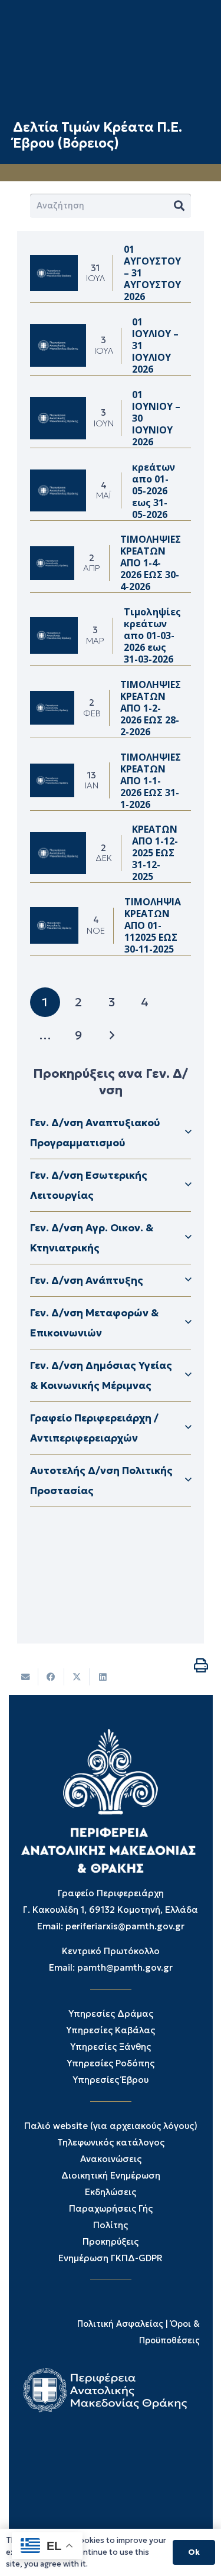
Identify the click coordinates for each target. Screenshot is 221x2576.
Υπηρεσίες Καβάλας (111, 2030)
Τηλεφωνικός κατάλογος (111, 2142)
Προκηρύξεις (111, 2241)
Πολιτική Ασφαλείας (120, 2324)
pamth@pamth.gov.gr (125, 1967)
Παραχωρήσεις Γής (111, 2208)
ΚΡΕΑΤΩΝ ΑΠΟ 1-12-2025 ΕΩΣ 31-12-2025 (155, 853)
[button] (111, 1133)
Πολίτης (111, 2225)
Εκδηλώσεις (111, 2192)
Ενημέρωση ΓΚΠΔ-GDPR (111, 2258)
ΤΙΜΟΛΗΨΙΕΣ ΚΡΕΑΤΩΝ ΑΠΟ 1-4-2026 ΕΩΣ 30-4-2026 (151, 563)
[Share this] (51, 1677)
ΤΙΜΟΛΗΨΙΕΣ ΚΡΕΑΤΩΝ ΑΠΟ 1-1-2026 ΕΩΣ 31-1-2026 (151, 781)
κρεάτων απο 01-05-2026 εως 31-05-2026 (154, 491)
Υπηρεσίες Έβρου (111, 2080)
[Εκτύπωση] (201, 1665)
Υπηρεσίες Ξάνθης (111, 2047)
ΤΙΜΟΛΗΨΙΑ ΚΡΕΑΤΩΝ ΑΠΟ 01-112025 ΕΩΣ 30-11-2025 (153, 925)
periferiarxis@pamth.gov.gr (125, 1926)
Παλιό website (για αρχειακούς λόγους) (111, 2126)
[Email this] (26, 1677)
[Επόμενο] (112, 1036)
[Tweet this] (77, 1677)
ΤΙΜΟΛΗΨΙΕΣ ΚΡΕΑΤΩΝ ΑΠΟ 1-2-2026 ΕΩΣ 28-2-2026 (151, 708)
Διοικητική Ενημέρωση (111, 2175)
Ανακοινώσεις (111, 2159)
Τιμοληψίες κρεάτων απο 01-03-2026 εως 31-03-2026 (152, 635)
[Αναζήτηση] (179, 206)
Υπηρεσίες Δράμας (111, 2013)
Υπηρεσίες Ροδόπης (111, 2063)
